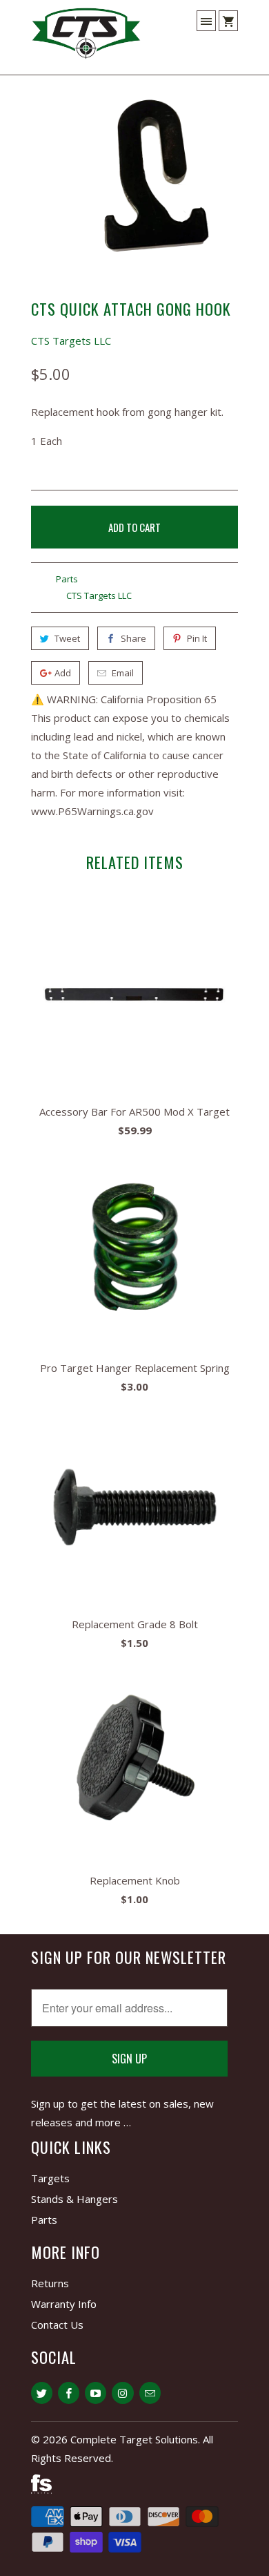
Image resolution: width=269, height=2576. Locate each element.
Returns (50, 2283)
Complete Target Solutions (134, 2439)
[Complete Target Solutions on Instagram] (122, 2393)
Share (133, 638)
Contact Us (57, 2325)
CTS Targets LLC (71, 341)
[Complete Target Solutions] (86, 39)
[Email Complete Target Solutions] (150, 2393)
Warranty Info (64, 2304)
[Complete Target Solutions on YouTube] (96, 2393)
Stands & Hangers (74, 2199)
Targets (50, 2178)
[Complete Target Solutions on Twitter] (42, 2393)
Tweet (67, 638)
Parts (67, 579)
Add (63, 673)
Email (123, 673)
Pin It (197, 638)
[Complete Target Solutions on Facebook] (69, 2393)
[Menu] (206, 21)
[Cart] (228, 21)
